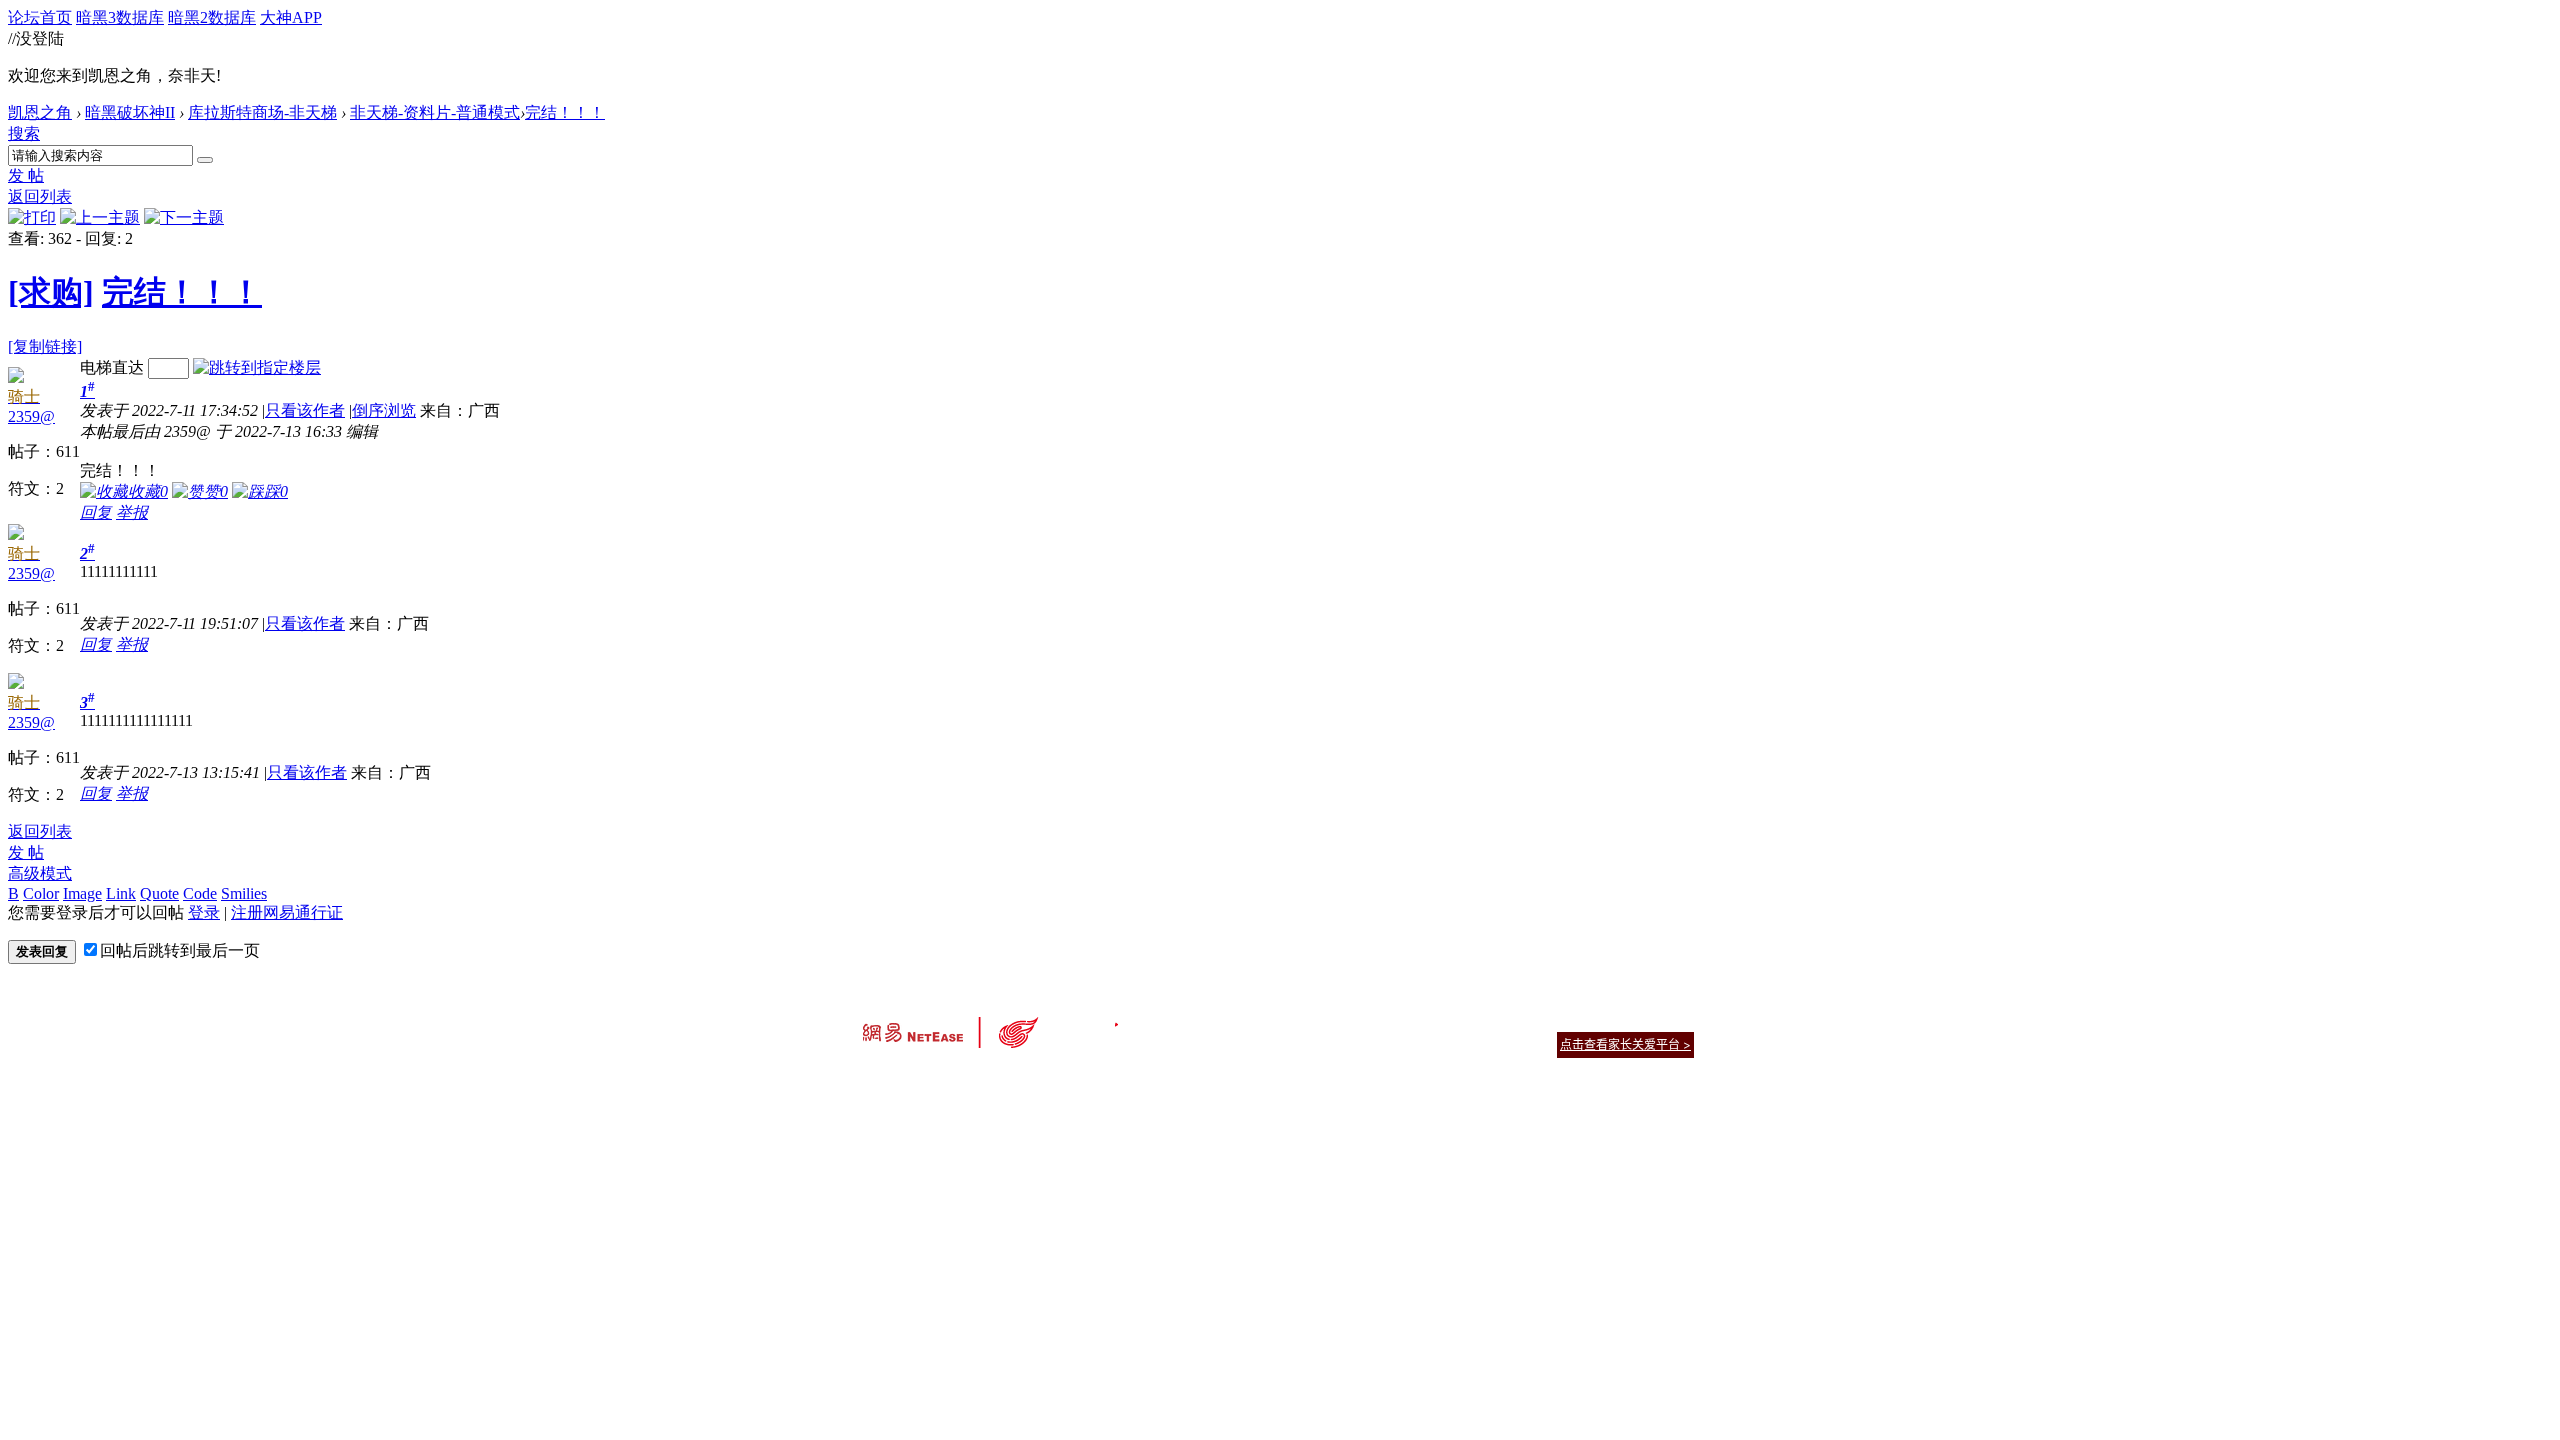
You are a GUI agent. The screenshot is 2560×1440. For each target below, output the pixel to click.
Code (200, 893)
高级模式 (40, 873)
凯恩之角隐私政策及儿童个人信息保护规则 (1401, 1019)
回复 (96, 512)
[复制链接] (45, 346)
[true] (205, 160)
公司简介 (1190, 1019)
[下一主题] (184, 217)
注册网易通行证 (287, 912)
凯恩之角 (40, 112)
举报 (132, 512)
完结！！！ (565, 112)
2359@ (31, 416)
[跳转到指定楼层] (257, 367)
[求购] (51, 292)
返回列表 (40, 196)
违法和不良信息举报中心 (929, 1079)
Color (41, 893)
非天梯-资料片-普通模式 (435, 112)
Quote (159, 893)
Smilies (244, 893)
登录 (204, 912)
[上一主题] (100, 217)
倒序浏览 (384, 410)
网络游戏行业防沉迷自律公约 (1422, 1043)
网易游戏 (1550, 1019)
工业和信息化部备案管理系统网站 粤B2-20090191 (1140, 1079)
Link (121, 893)
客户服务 (1250, 1019)
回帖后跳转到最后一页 (180, 950)
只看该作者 (305, 410)
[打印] (32, 217)
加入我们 (1670, 1019)
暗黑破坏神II (130, 112)
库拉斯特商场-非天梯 (262, 112)
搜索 (24, 133)
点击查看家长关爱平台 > (1625, 1044)
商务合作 (1610, 1019)
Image (82, 893)
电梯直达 (112, 367)
